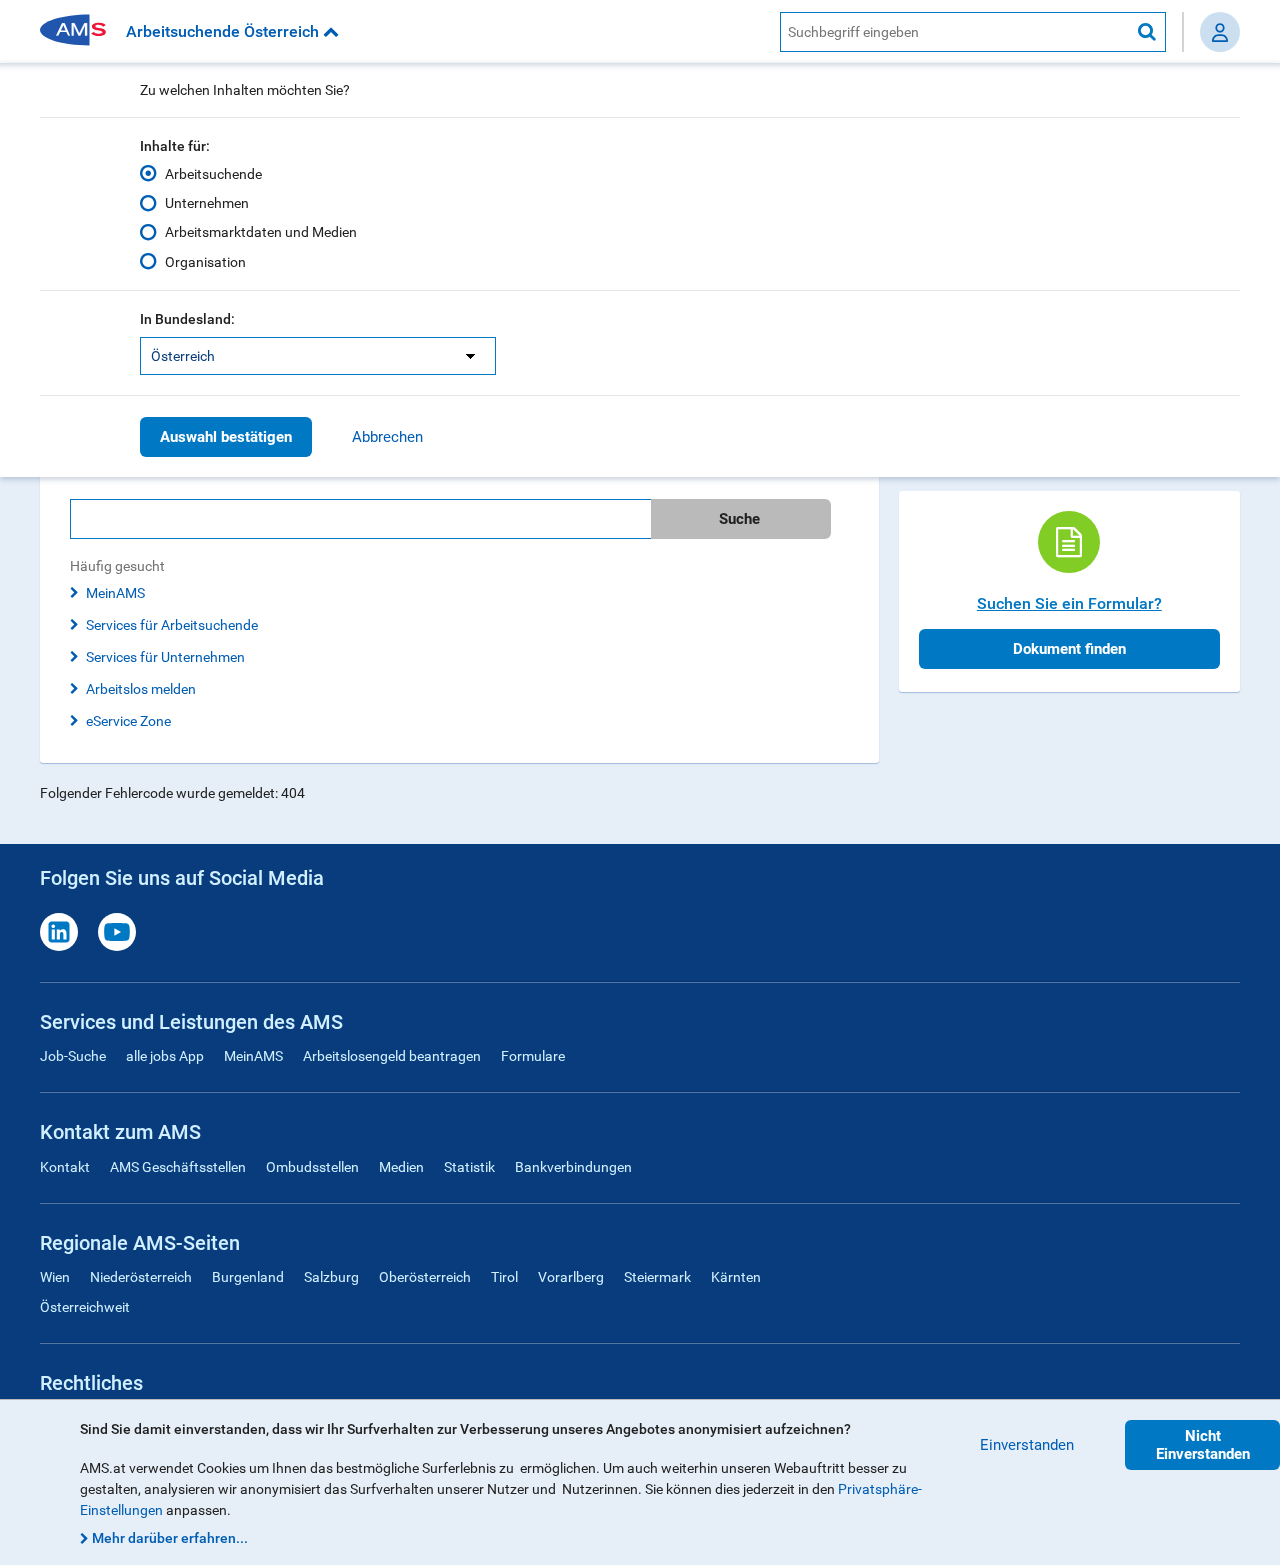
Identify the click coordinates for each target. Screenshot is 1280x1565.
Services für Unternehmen (165, 657)
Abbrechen (387, 437)
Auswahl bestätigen (226, 437)
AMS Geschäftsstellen (178, 1167)
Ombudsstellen (312, 1167)
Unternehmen (207, 203)
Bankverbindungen (573, 1167)
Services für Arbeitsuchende (172, 625)
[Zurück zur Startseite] (80, 31)
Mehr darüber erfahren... (170, 1538)
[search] (459, 519)
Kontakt (65, 1167)
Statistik (469, 1167)
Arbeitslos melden (141, 689)
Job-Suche (73, 1056)
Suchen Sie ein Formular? (1069, 603)
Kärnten (736, 1277)
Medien (401, 1167)
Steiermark (657, 1277)
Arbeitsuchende (213, 174)
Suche (739, 519)
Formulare (533, 1056)
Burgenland (248, 1277)
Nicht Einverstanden (1203, 1445)
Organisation (205, 262)
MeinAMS (115, 593)
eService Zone (128, 721)
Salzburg (331, 1277)
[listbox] (318, 356)
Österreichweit (85, 1307)
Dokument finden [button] (1069, 649)
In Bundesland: (187, 319)
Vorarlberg (571, 1277)
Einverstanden (1027, 1445)
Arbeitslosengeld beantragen (392, 1056)
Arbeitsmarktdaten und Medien (261, 232)
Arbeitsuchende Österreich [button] (224, 31)
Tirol (504, 1277)
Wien (55, 1277)
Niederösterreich (141, 1277)
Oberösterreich (425, 1277)
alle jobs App (165, 1056)
